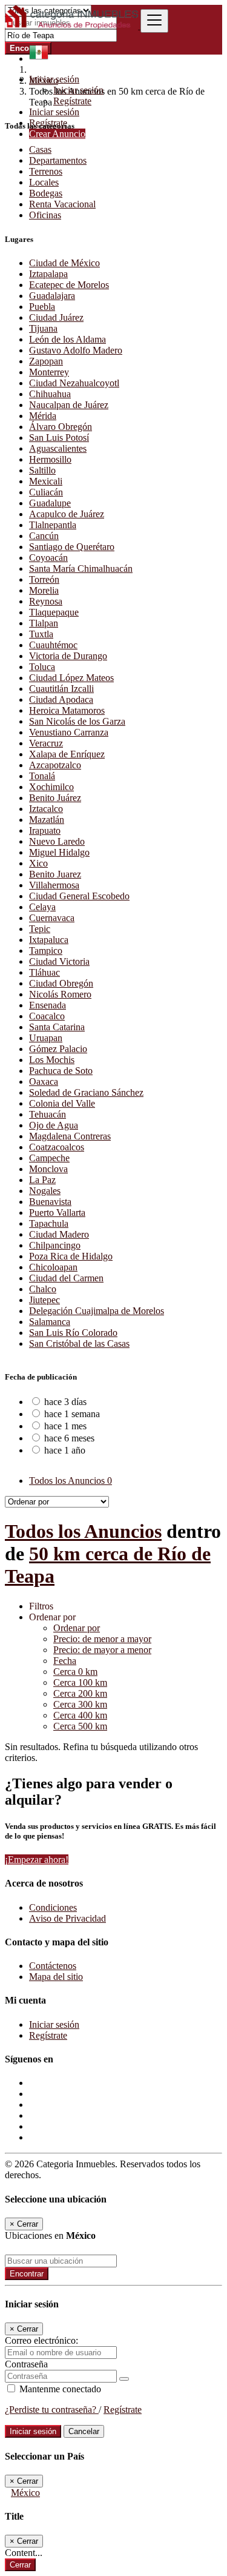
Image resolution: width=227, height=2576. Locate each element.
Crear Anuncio (57, 134)
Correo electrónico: (41, 2340)
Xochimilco (51, 787)
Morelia (44, 590)
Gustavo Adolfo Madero (76, 350)
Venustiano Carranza (69, 732)
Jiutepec (44, 1300)
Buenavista (50, 1202)
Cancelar (84, 2431)
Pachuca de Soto (61, 1071)
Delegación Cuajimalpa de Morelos (97, 1311)
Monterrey (49, 372)
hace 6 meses (69, 1438)
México (25, 2493)
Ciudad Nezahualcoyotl (74, 383)
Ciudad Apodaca (61, 699)
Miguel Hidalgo (59, 852)
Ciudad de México (64, 263)
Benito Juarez (55, 874)
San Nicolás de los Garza (77, 721)
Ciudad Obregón (61, 983)
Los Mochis (52, 1060)
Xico (38, 863)
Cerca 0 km (75, 1672)
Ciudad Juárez (56, 317)
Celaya (42, 907)
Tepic (40, 929)
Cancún (44, 536)
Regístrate (72, 101)
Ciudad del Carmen (66, 1278)
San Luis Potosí (59, 438)
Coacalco (47, 1016)
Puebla (42, 307)
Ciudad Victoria (59, 961)
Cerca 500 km (80, 1726)
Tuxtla (41, 634)
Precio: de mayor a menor (102, 1650)
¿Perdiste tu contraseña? (52, 2410)
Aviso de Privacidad (67, 1918)
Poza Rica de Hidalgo (71, 1256)
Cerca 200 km (80, 1693)
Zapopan (46, 361)
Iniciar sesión (78, 90)
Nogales (45, 1191)
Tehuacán (48, 1114)
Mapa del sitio (56, 1977)
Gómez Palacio (58, 1049)
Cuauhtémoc (53, 645)
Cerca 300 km (80, 1704)
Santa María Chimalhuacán (81, 569)
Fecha (65, 1661)
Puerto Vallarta (57, 1213)
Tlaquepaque (54, 612)
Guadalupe (50, 503)
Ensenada (48, 1005)
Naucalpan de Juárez (69, 405)
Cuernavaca (52, 918)
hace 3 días (65, 1402)
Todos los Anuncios (71, 1481)
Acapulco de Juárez (67, 514)
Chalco (43, 1289)
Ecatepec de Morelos (69, 285)
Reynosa (46, 601)
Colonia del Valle (62, 1103)
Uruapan (46, 1038)
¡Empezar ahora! (37, 1860)
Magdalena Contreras (70, 1136)
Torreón (44, 579)
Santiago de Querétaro (72, 547)
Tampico (46, 951)
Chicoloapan (53, 1267)
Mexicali (46, 481)
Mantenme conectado (59, 2389)
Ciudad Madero (59, 1234)
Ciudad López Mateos (71, 678)
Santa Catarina (57, 1027)
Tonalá (42, 776)
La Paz (42, 1180)
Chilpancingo (55, 1245)
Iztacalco (46, 809)
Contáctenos (53, 1966)
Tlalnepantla (53, 525)
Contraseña (26, 2364)
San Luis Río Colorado (73, 1333)
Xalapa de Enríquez (67, 754)
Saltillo (42, 470)
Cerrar (20, 2565)
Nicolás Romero (60, 994)
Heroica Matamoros (67, 710)
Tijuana (43, 328)
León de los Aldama (67, 339)
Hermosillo (50, 459)
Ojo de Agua (54, 1125)
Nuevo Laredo (57, 841)
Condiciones (53, 1907)
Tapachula (49, 1223)
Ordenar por (77, 1628)
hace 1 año (65, 1450)
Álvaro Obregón (61, 427)
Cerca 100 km (80, 1682)
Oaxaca (44, 1082)
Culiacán (46, 492)
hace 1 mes (65, 1426)
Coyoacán (48, 558)
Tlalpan (44, 623)
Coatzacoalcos (57, 1147)
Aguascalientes (58, 448)
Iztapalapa (48, 274)
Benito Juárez (55, 798)
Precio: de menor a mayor (102, 1639)
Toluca (42, 667)
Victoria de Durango (68, 656)
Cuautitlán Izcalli (61, 689)
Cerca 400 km (80, 1715)
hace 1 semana (72, 1414)
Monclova (48, 1169)
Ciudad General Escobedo (79, 896)
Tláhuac (44, 972)
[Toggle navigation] (154, 21)
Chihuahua (50, 394)
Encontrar (27, 2274)
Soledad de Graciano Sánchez (86, 1092)
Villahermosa (54, 885)
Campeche (49, 1158)
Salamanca (50, 1322)
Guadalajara (52, 296)
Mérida (43, 416)
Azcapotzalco (55, 765)
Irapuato (45, 830)
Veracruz (46, 743)
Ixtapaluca (49, 940)
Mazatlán (47, 820)
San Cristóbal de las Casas (79, 1343)
